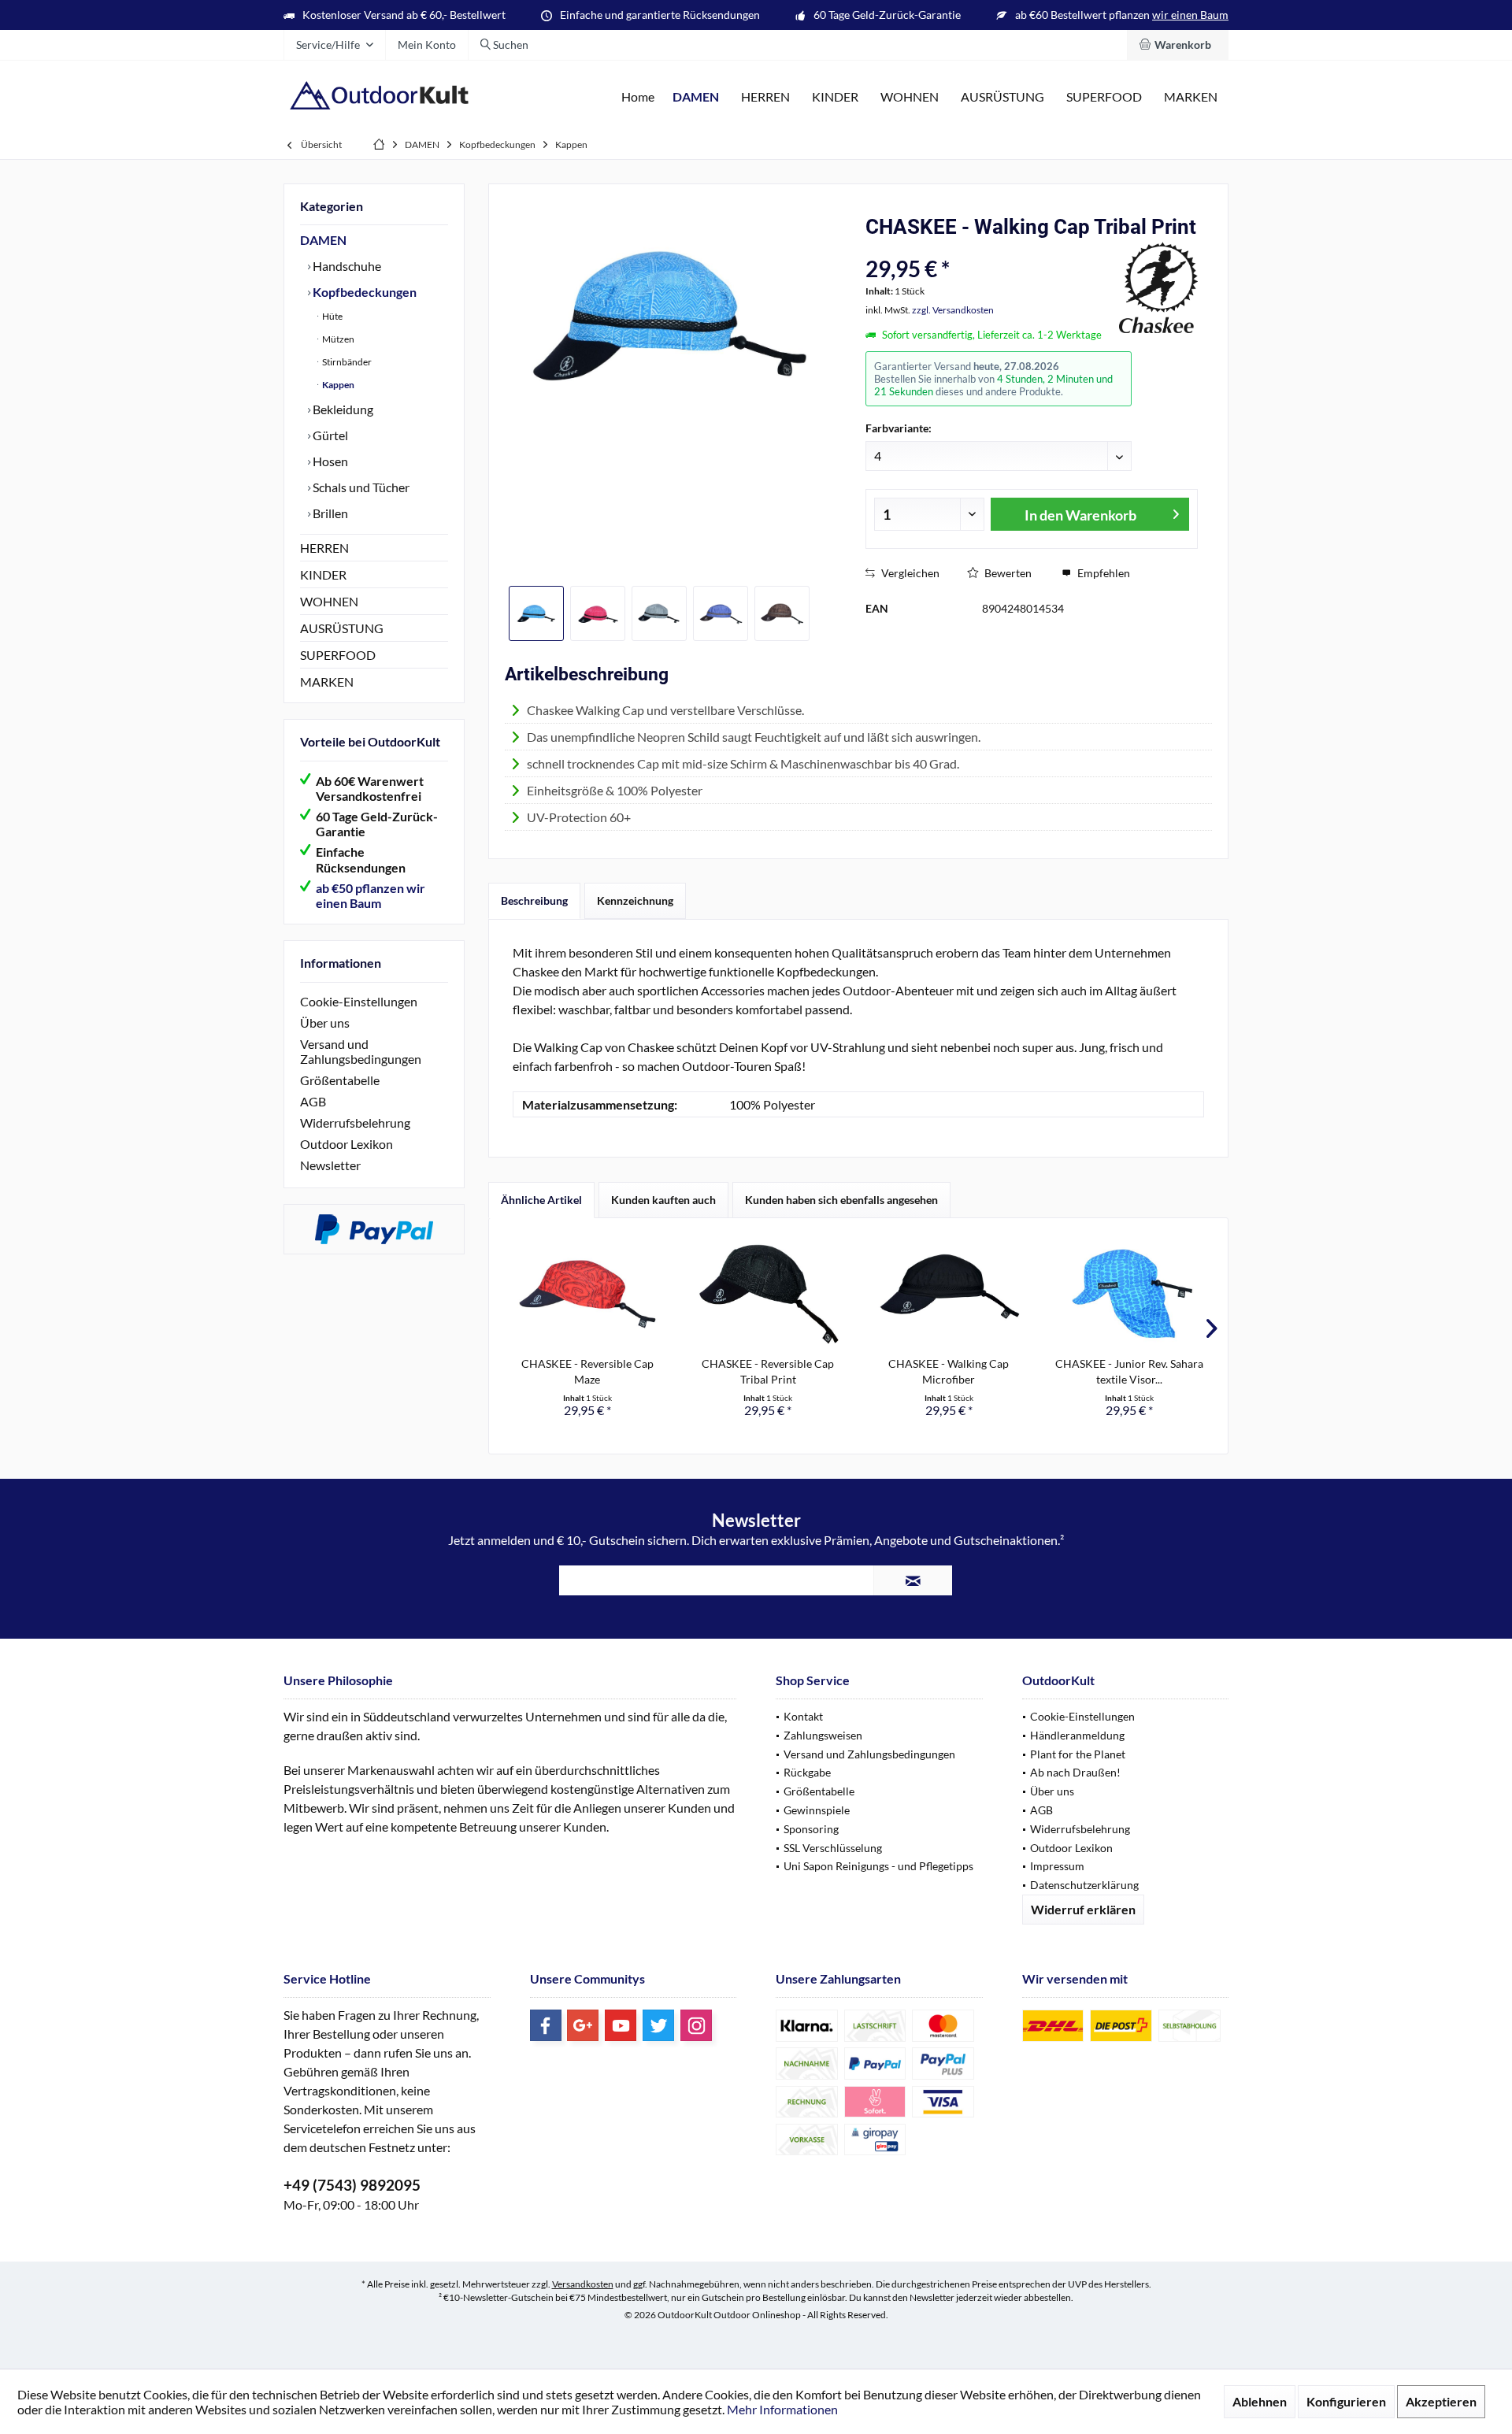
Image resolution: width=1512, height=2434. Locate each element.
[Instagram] (696, 2025)
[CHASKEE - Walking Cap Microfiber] (949, 1293)
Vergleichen (909, 573)
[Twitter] (658, 2025)
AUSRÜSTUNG (342, 628)
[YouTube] (621, 2025)
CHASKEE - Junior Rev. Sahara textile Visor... (1129, 1371)
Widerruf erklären (1083, 1909)
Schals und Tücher (360, 487)
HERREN (324, 548)
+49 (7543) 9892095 (352, 2185)
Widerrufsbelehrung (355, 1123)
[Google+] (583, 2025)
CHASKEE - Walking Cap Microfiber (949, 1371)
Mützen (337, 339)
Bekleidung (342, 409)
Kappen (337, 385)
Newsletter (330, 1165)
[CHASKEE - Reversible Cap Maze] (587, 1293)
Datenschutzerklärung (1084, 1885)
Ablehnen (1260, 2401)
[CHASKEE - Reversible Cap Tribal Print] (769, 1293)
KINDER (323, 574)
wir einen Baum (1190, 15)
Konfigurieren (1346, 2401)
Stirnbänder (346, 362)
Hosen (329, 461)
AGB (313, 1101)
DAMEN (323, 240)
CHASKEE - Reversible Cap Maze (587, 1371)
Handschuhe (346, 266)
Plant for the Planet (1078, 1754)
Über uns (325, 1023)
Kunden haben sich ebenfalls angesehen (841, 1200)
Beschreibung (534, 900)
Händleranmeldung (1077, 1735)
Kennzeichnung (635, 900)
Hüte (332, 316)
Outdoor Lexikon (346, 1144)
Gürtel (329, 435)
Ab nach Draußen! (1075, 1772)
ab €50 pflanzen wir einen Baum (371, 895)
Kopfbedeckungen (363, 292)
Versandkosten (583, 2284)
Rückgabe (807, 1772)
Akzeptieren (1441, 2401)
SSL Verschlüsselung (833, 1848)
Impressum (1057, 1866)
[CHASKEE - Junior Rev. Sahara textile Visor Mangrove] (1130, 1293)
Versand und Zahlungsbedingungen (361, 1051)
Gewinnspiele (817, 1810)
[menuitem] (1178, 45)
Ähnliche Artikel (541, 1200)
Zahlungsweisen (823, 1735)
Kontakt (803, 1716)
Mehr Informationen (782, 2409)
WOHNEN (329, 601)
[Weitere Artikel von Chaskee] (1158, 287)
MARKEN (327, 682)
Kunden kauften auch (663, 1200)
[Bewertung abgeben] (990, 248)
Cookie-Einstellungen (359, 1001)
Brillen (329, 513)
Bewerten (1007, 573)
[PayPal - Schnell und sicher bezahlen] (374, 1229)
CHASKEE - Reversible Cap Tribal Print (768, 1371)
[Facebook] (546, 2025)
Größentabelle (340, 1080)
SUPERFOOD (338, 655)
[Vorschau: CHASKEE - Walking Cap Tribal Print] (536, 613)
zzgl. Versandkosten (953, 310)
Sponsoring (811, 1829)
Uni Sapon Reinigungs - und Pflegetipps (878, 1866)
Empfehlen (1102, 573)
